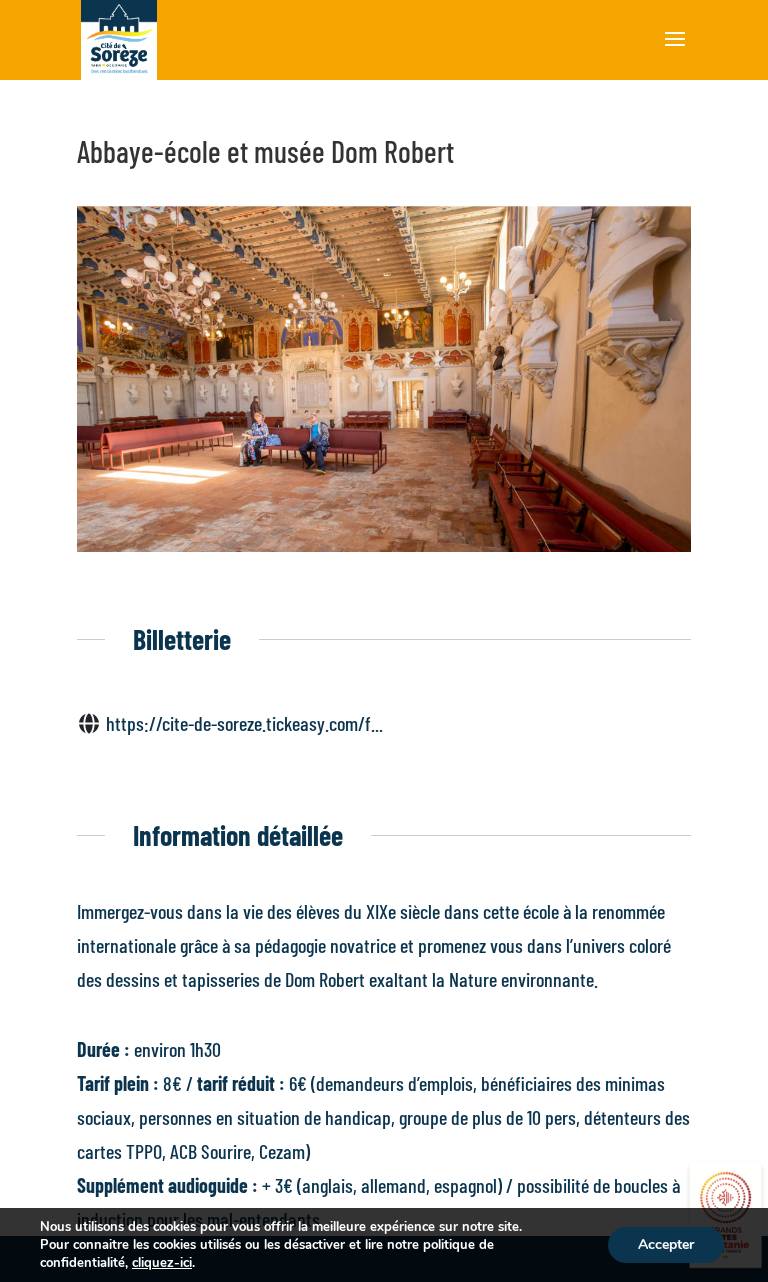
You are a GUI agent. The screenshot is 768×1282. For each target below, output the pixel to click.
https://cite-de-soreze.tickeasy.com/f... (244, 723)
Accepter (666, 1244)
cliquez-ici (162, 1263)
